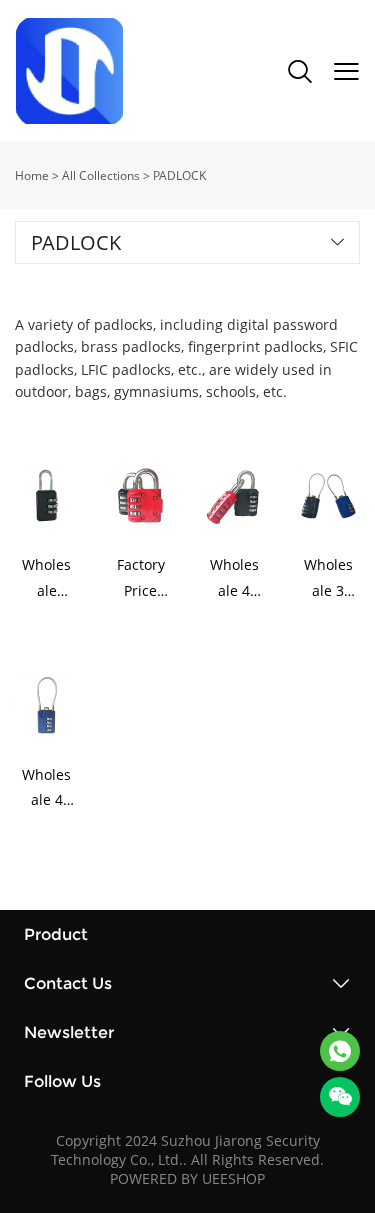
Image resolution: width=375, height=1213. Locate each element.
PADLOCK (179, 175)
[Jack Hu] (340, 1051)
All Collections (101, 175)
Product (56, 934)
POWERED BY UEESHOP (187, 1178)
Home (32, 175)
